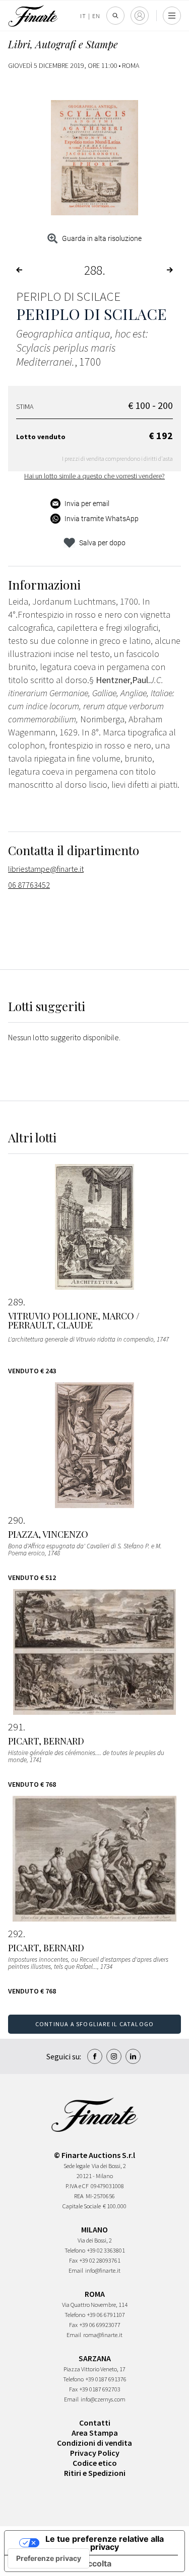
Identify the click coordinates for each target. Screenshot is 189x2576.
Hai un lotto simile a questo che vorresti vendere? (94, 476)
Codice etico (95, 2463)
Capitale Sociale (82, 2206)
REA (79, 2196)
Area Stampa (95, 2433)
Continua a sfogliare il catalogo (94, 2024)
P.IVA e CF (77, 2186)
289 (16, 1302)
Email (76, 2270)
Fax (73, 2260)
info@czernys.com (103, 2399)
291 (16, 1727)
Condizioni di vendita (94, 2443)
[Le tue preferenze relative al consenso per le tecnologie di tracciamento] (49, 2558)
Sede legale (77, 2166)
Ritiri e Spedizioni (95, 2473)
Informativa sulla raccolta (62, 2563)
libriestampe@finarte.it (46, 869)
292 (16, 1934)
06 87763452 (29, 885)
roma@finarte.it (103, 2335)
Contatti (95, 2423)
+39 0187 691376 (106, 2379)
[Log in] (140, 16)
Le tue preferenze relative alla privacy (105, 2543)
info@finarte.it (103, 2270)
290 (16, 1520)
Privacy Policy (95, 2453)
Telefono (75, 2250)
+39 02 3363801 (106, 2250)
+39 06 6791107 (106, 2315)
